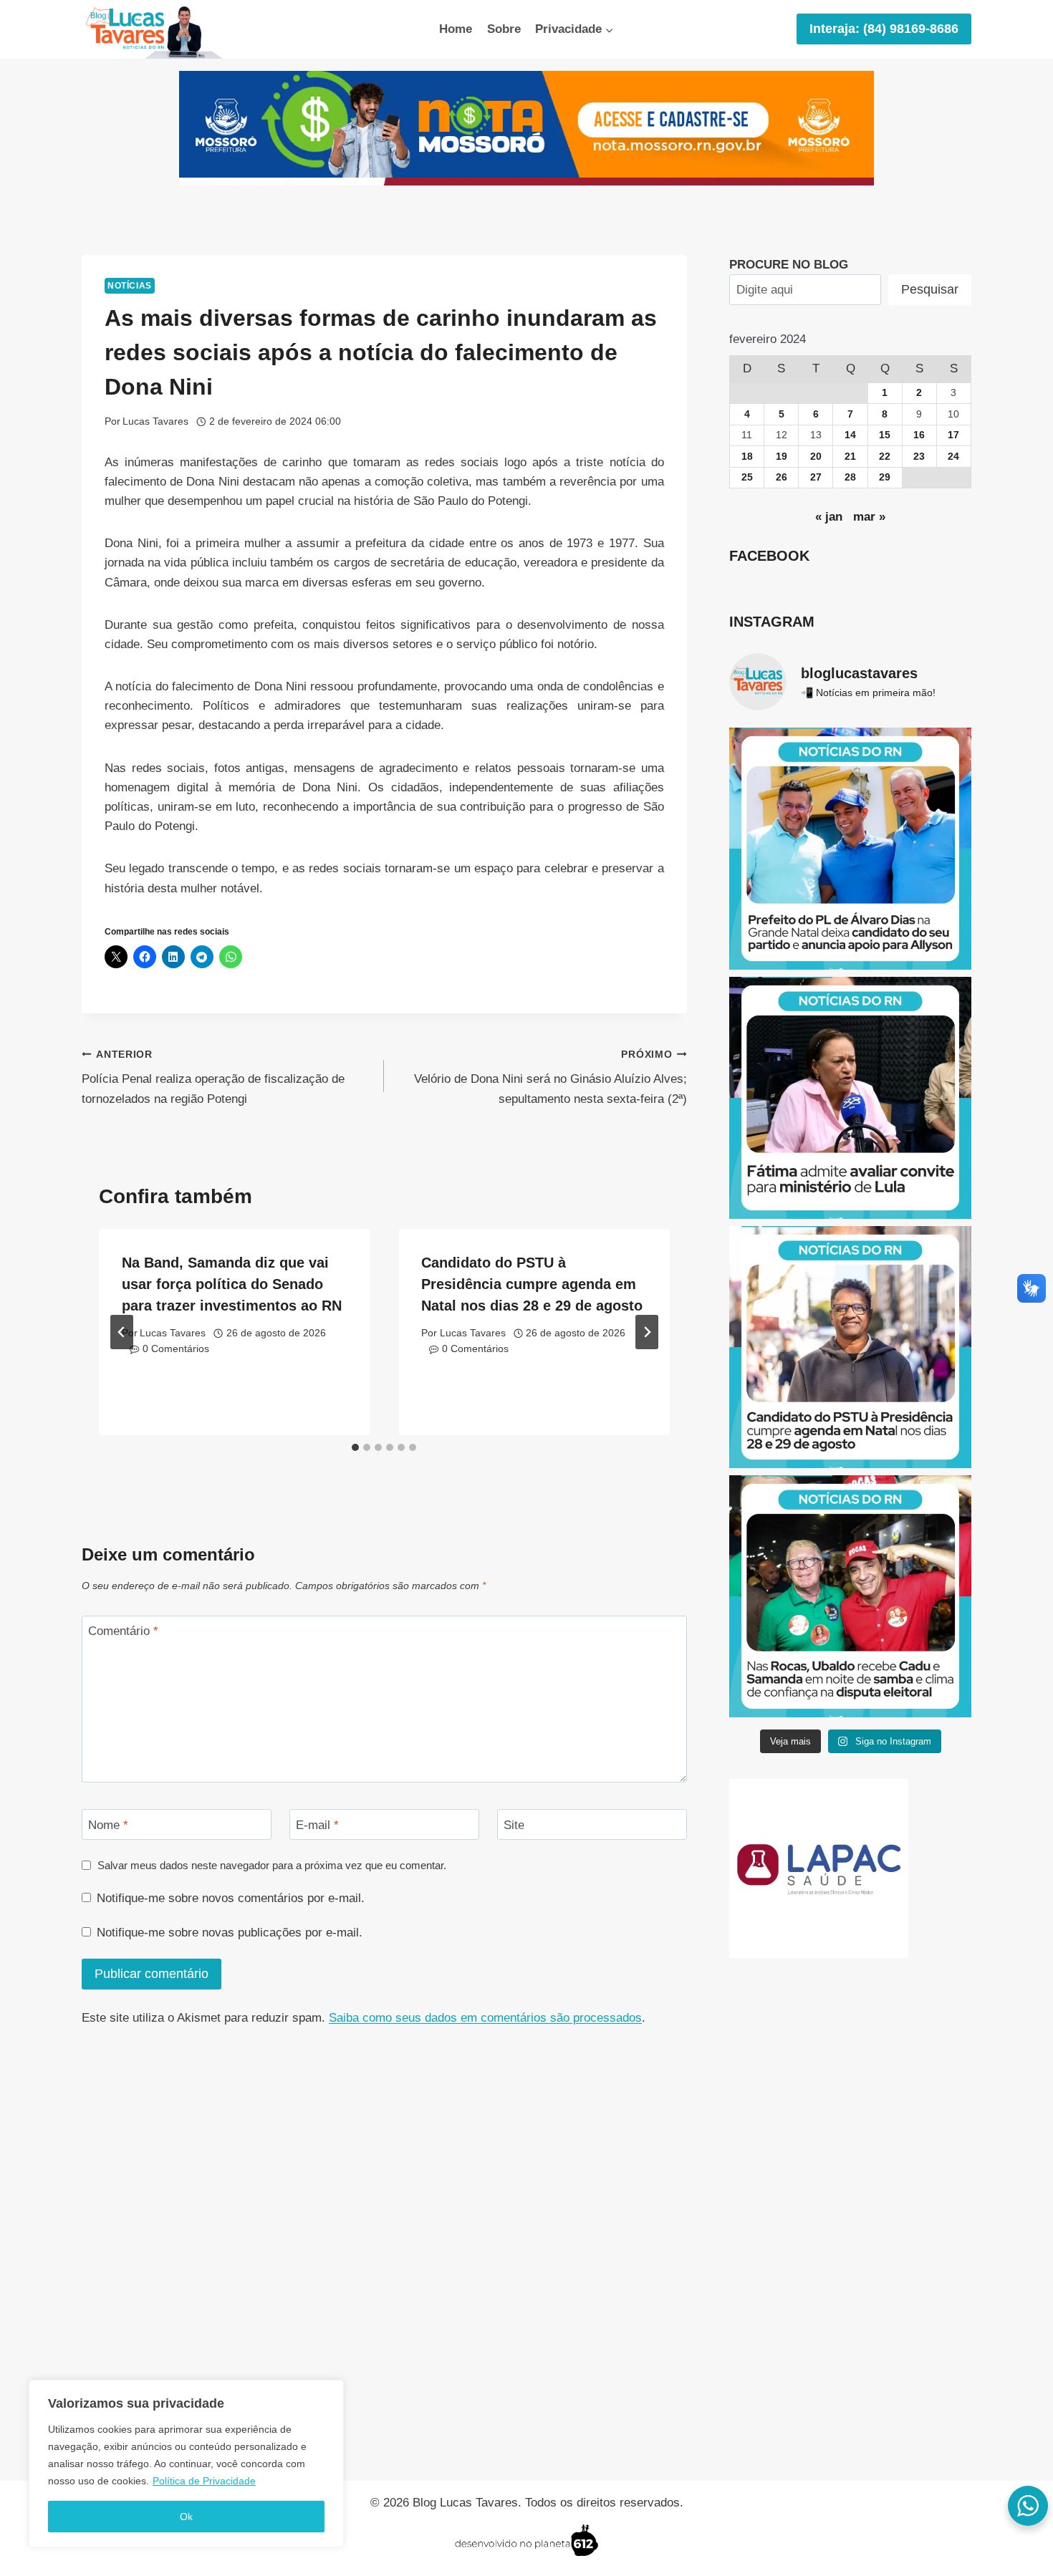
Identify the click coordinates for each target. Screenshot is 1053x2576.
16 (919, 435)
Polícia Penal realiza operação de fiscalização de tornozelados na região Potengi (213, 1077)
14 (850, 435)
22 (885, 457)
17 (953, 435)
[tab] (355, 1447)
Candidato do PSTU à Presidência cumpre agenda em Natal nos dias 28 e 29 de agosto (532, 1284)
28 (850, 477)
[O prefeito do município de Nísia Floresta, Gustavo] (850, 849)
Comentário (123, 1631)
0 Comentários (176, 1349)
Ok (186, 2517)
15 (885, 435)
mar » (869, 517)
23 (919, 457)
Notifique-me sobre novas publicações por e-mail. (230, 1933)
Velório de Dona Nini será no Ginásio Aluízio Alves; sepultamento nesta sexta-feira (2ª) (550, 1077)
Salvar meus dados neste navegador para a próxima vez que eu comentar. (272, 1865)
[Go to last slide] (122, 1332)
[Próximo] (647, 1332)
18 (747, 457)
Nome (108, 1824)
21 (850, 457)
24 (953, 457)
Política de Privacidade (204, 2481)
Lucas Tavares (155, 421)
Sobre (504, 29)
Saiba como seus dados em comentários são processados (485, 2018)
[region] (186, 2464)
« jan (829, 517)
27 (816, 477)
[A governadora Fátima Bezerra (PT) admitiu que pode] (850, 1098)
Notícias (130, 286)
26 (782, 477)
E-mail (317, 1824)
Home (456, 29)
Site (514, 1824)
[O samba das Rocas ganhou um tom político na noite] (850, 1596)
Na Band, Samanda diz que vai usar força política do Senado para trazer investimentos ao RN (232, 1284)
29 (885, 477)
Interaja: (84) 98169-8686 (884, 29)
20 (816, 457)
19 (782, 457)
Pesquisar (930, 289)
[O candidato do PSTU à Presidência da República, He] (850, 1347)
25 (747, 477)
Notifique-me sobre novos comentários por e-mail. (231, 1898)
